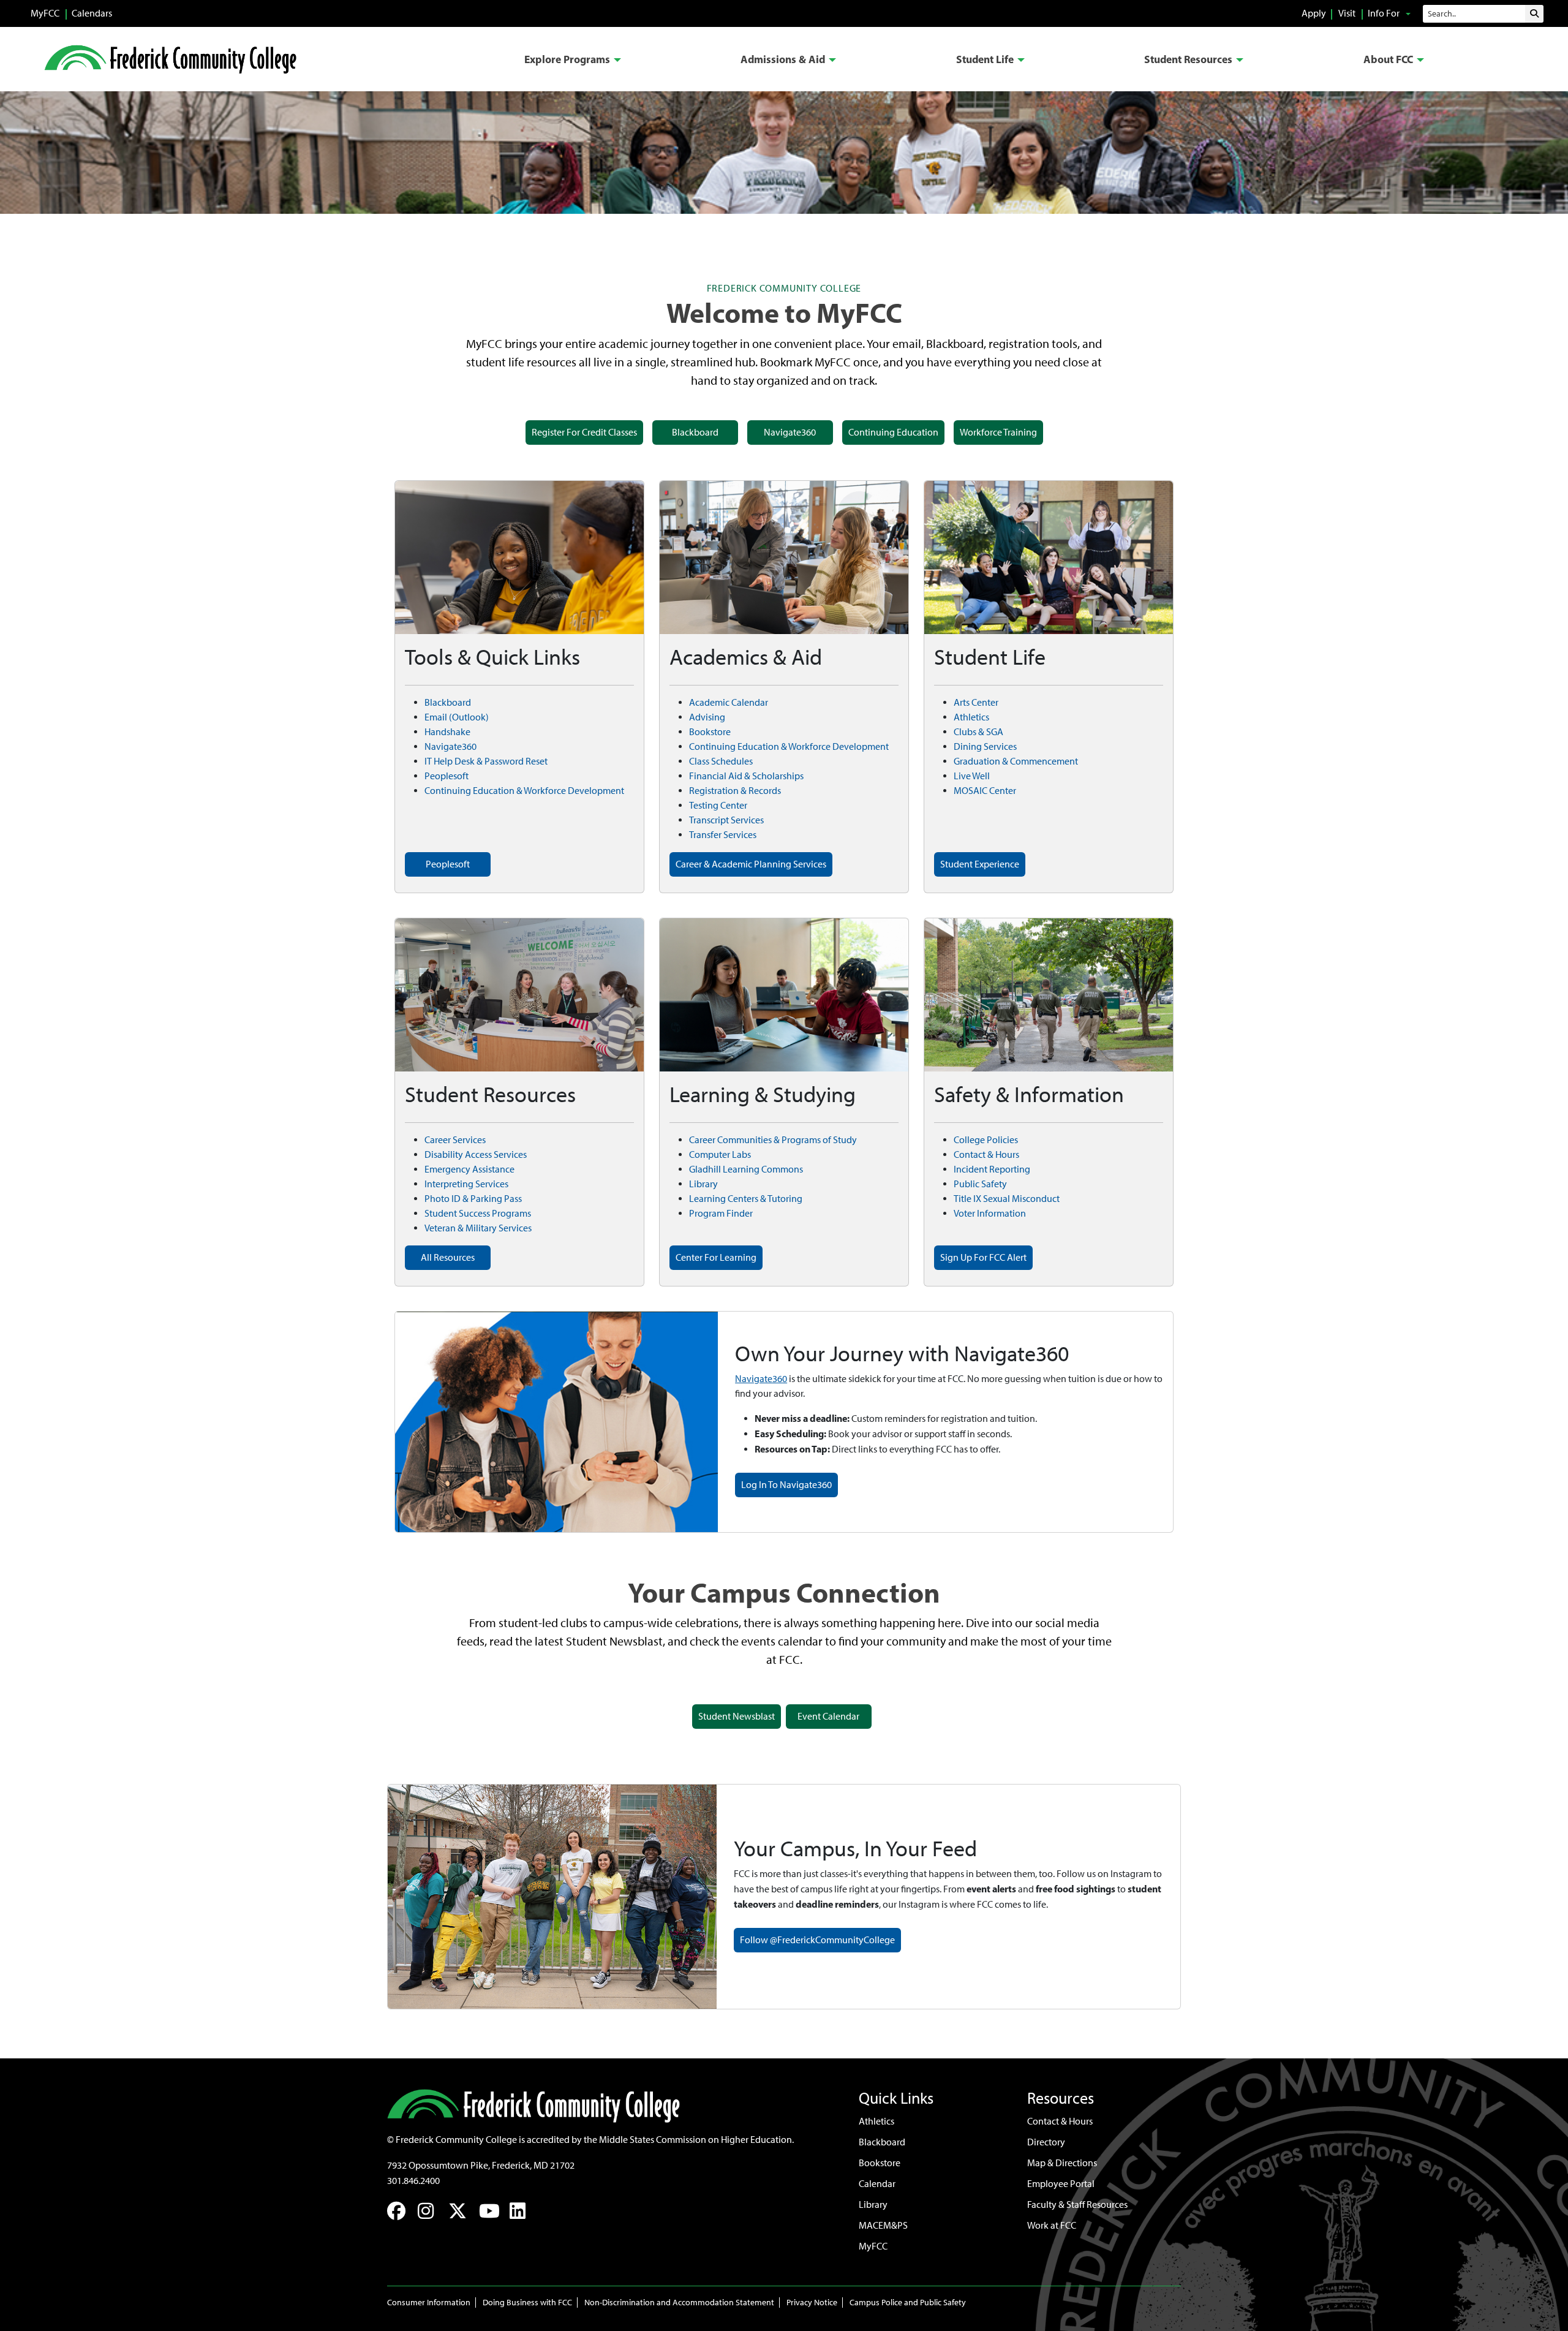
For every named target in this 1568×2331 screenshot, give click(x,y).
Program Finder (721, 1213)
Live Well (972, 776)
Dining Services (985, 746)
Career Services (455, 1140)
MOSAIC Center (985, 791)
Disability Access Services (476, 1154)
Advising (707, 717)
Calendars (92, 13)
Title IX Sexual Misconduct (1007, 1199)
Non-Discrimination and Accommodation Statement (679, 2303)
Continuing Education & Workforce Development (524, 791)
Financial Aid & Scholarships (746, 776)
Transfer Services (723, 835)
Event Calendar (828, 1716)
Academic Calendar (729, 702)
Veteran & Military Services (478, 1228)
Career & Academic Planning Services (751, 864)
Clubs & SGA (978, 732)
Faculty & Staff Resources (1077, 2204)
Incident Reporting (992, 1169)
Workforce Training (998, 432)
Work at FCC (1052, 2225)
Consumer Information (429, 2303)
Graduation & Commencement (1016, 761)
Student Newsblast (737, 1716)
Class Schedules (721, 761)
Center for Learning (716, 1257)
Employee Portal (1061, 2184)
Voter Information (990, 1213)
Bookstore (710, 732)
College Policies (986, 1140)
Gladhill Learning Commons (746, 1169)
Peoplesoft (447, 776)
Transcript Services (726, 820)
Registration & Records (735, 791)
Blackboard (695, 432)
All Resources (448, 1257)
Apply (1314, 13)
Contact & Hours (986, 1154)
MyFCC (45, 13)
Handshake (447, 732)
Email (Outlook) (457, 717)
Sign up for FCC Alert (983, 1257)
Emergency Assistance (469, 1169)
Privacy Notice (812, 2303)
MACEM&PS (883, 2225)
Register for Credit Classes (584, 432)
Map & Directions (1062, 2163)
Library (703, 1184)
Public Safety (980, 1184)
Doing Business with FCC (527, 2303)
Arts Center (976, 702)
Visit (1347, 13)
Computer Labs (720, 1154)
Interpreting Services (466, 1184)
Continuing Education (893, 432)
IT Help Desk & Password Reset (486, 761)
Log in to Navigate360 (786, 1485)
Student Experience (980, 864)
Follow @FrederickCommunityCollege (817, 1940)
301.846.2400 (413, 2181)
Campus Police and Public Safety (908, 2303)
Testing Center (718, 805)
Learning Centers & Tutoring (746, 1199)
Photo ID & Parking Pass (473, 1199)
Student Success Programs (478, 1213)
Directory (1046, 2142)
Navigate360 (790, 432)
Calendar (877, 2184)
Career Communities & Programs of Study (773, 1140)
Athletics (971, 717)
